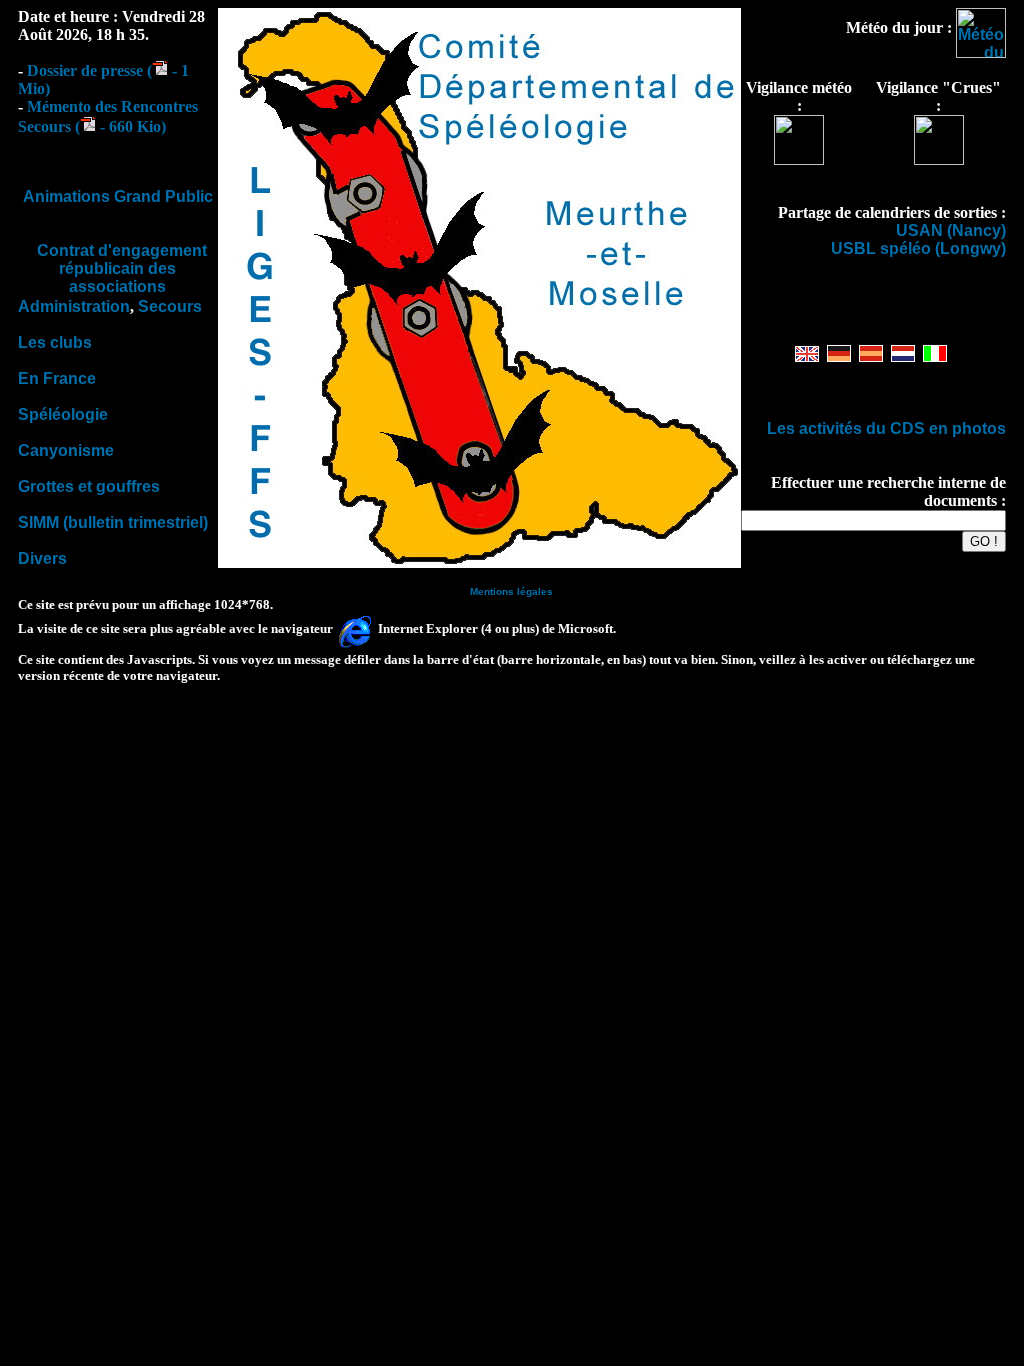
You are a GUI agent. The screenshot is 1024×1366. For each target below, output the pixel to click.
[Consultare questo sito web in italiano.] (935, 356)
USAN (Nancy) (951, 230)
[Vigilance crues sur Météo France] (939, 159)
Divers (42, 558)
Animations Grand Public (118, 196)
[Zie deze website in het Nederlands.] (903, 356)
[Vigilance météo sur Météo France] (799, 159)
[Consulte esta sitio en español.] (871, 356)
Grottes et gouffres (89, 486)
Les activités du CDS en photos (886, 428)
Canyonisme (66, 450)
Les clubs (55, 342)
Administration (74, 306)
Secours (170, 306)
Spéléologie (63, 414)
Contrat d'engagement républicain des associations (122, 268)
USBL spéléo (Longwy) (918, 248)
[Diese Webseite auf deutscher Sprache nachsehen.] (839, 356)
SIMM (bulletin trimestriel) (113, 522)
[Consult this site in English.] (807, 356)
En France (57, 378)
